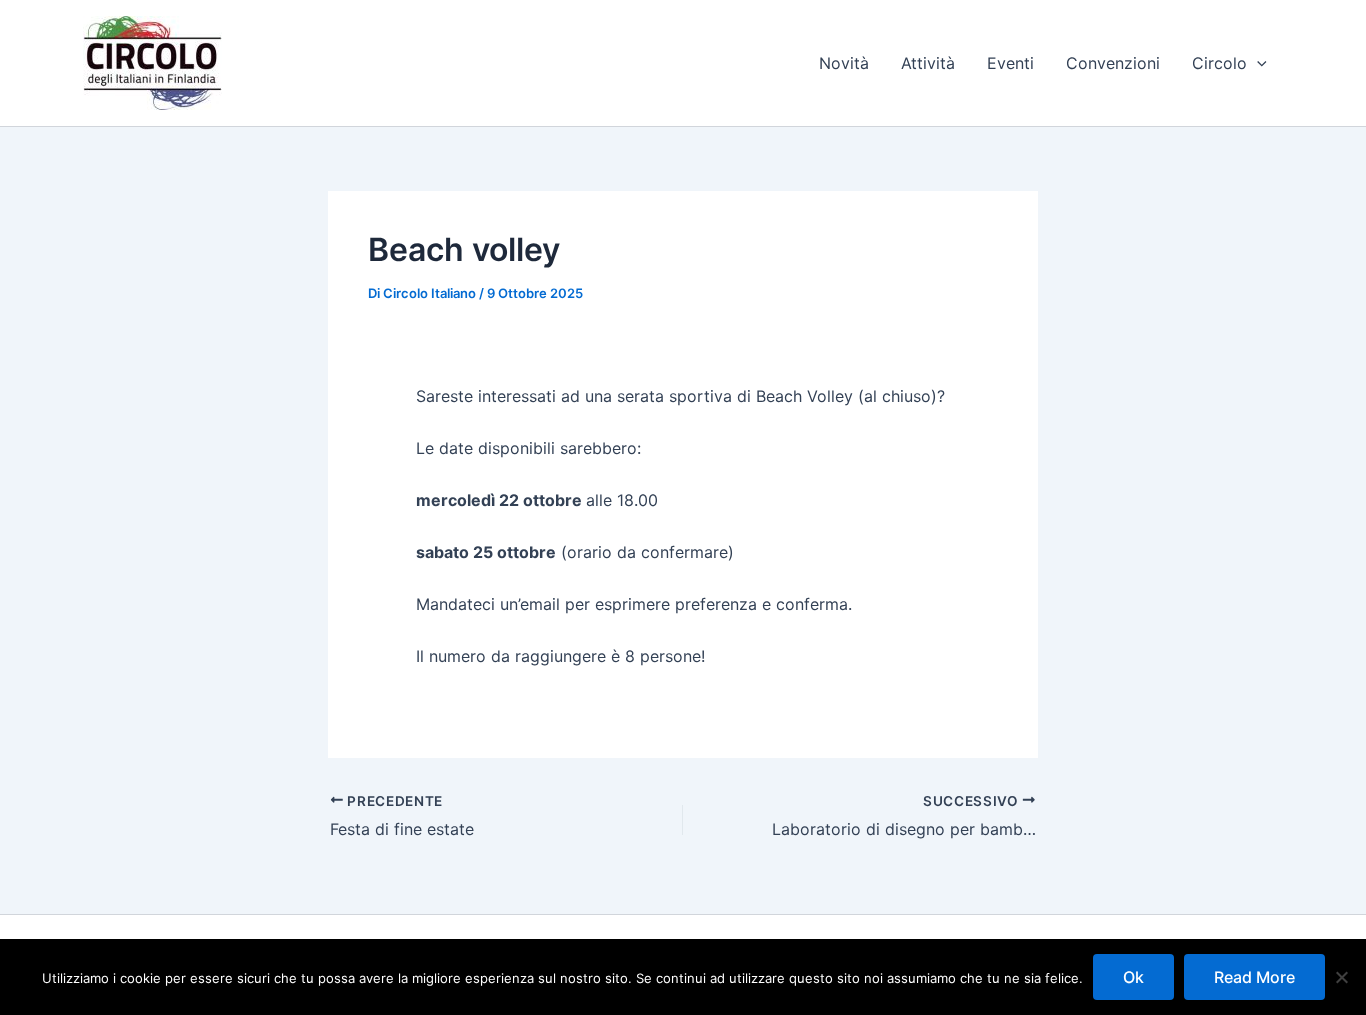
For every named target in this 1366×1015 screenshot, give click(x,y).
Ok (1133, 977)
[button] (1257, 63)
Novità (844, 63)
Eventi (1010, 63)
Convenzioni (1113, 63)
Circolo (1219, 63)
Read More (1254, 977)
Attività (928, 63)
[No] (1341, 977)
